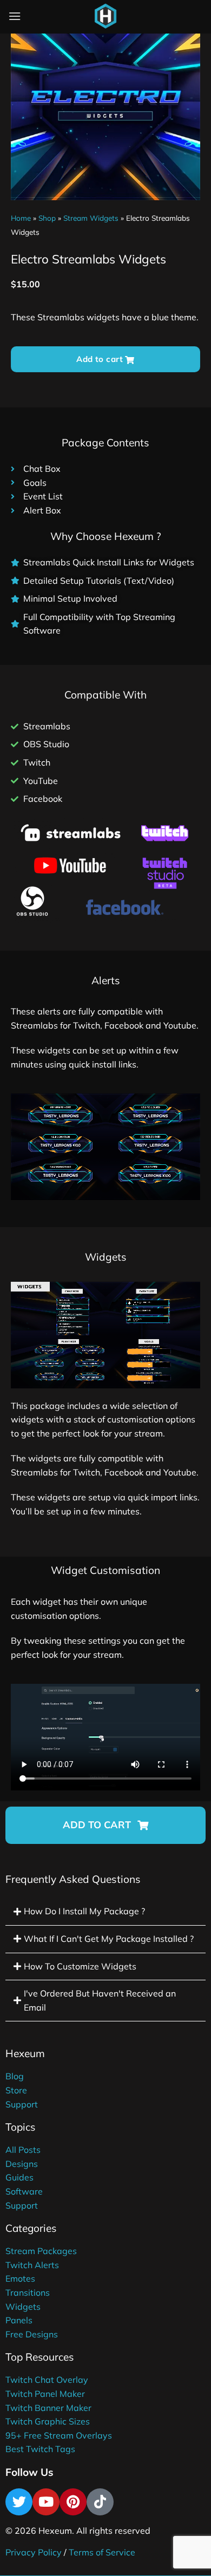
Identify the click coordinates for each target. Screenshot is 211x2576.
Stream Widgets (91, 218)
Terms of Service (102, 2552)
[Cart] (132, 18)
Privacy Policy (34, 2552)
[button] (105, 1825)
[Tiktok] (100, 2502)
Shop (47, 218)
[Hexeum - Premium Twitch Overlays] (105, 16)
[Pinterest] (73, 2502)
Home (21, 218)
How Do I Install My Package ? (84, 1911)
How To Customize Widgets (80, 1966)
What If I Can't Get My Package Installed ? (109, 1939)
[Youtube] (46, 2502)
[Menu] (15, 16)
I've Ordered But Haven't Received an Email (100, 2000)
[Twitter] (19, 2502)
